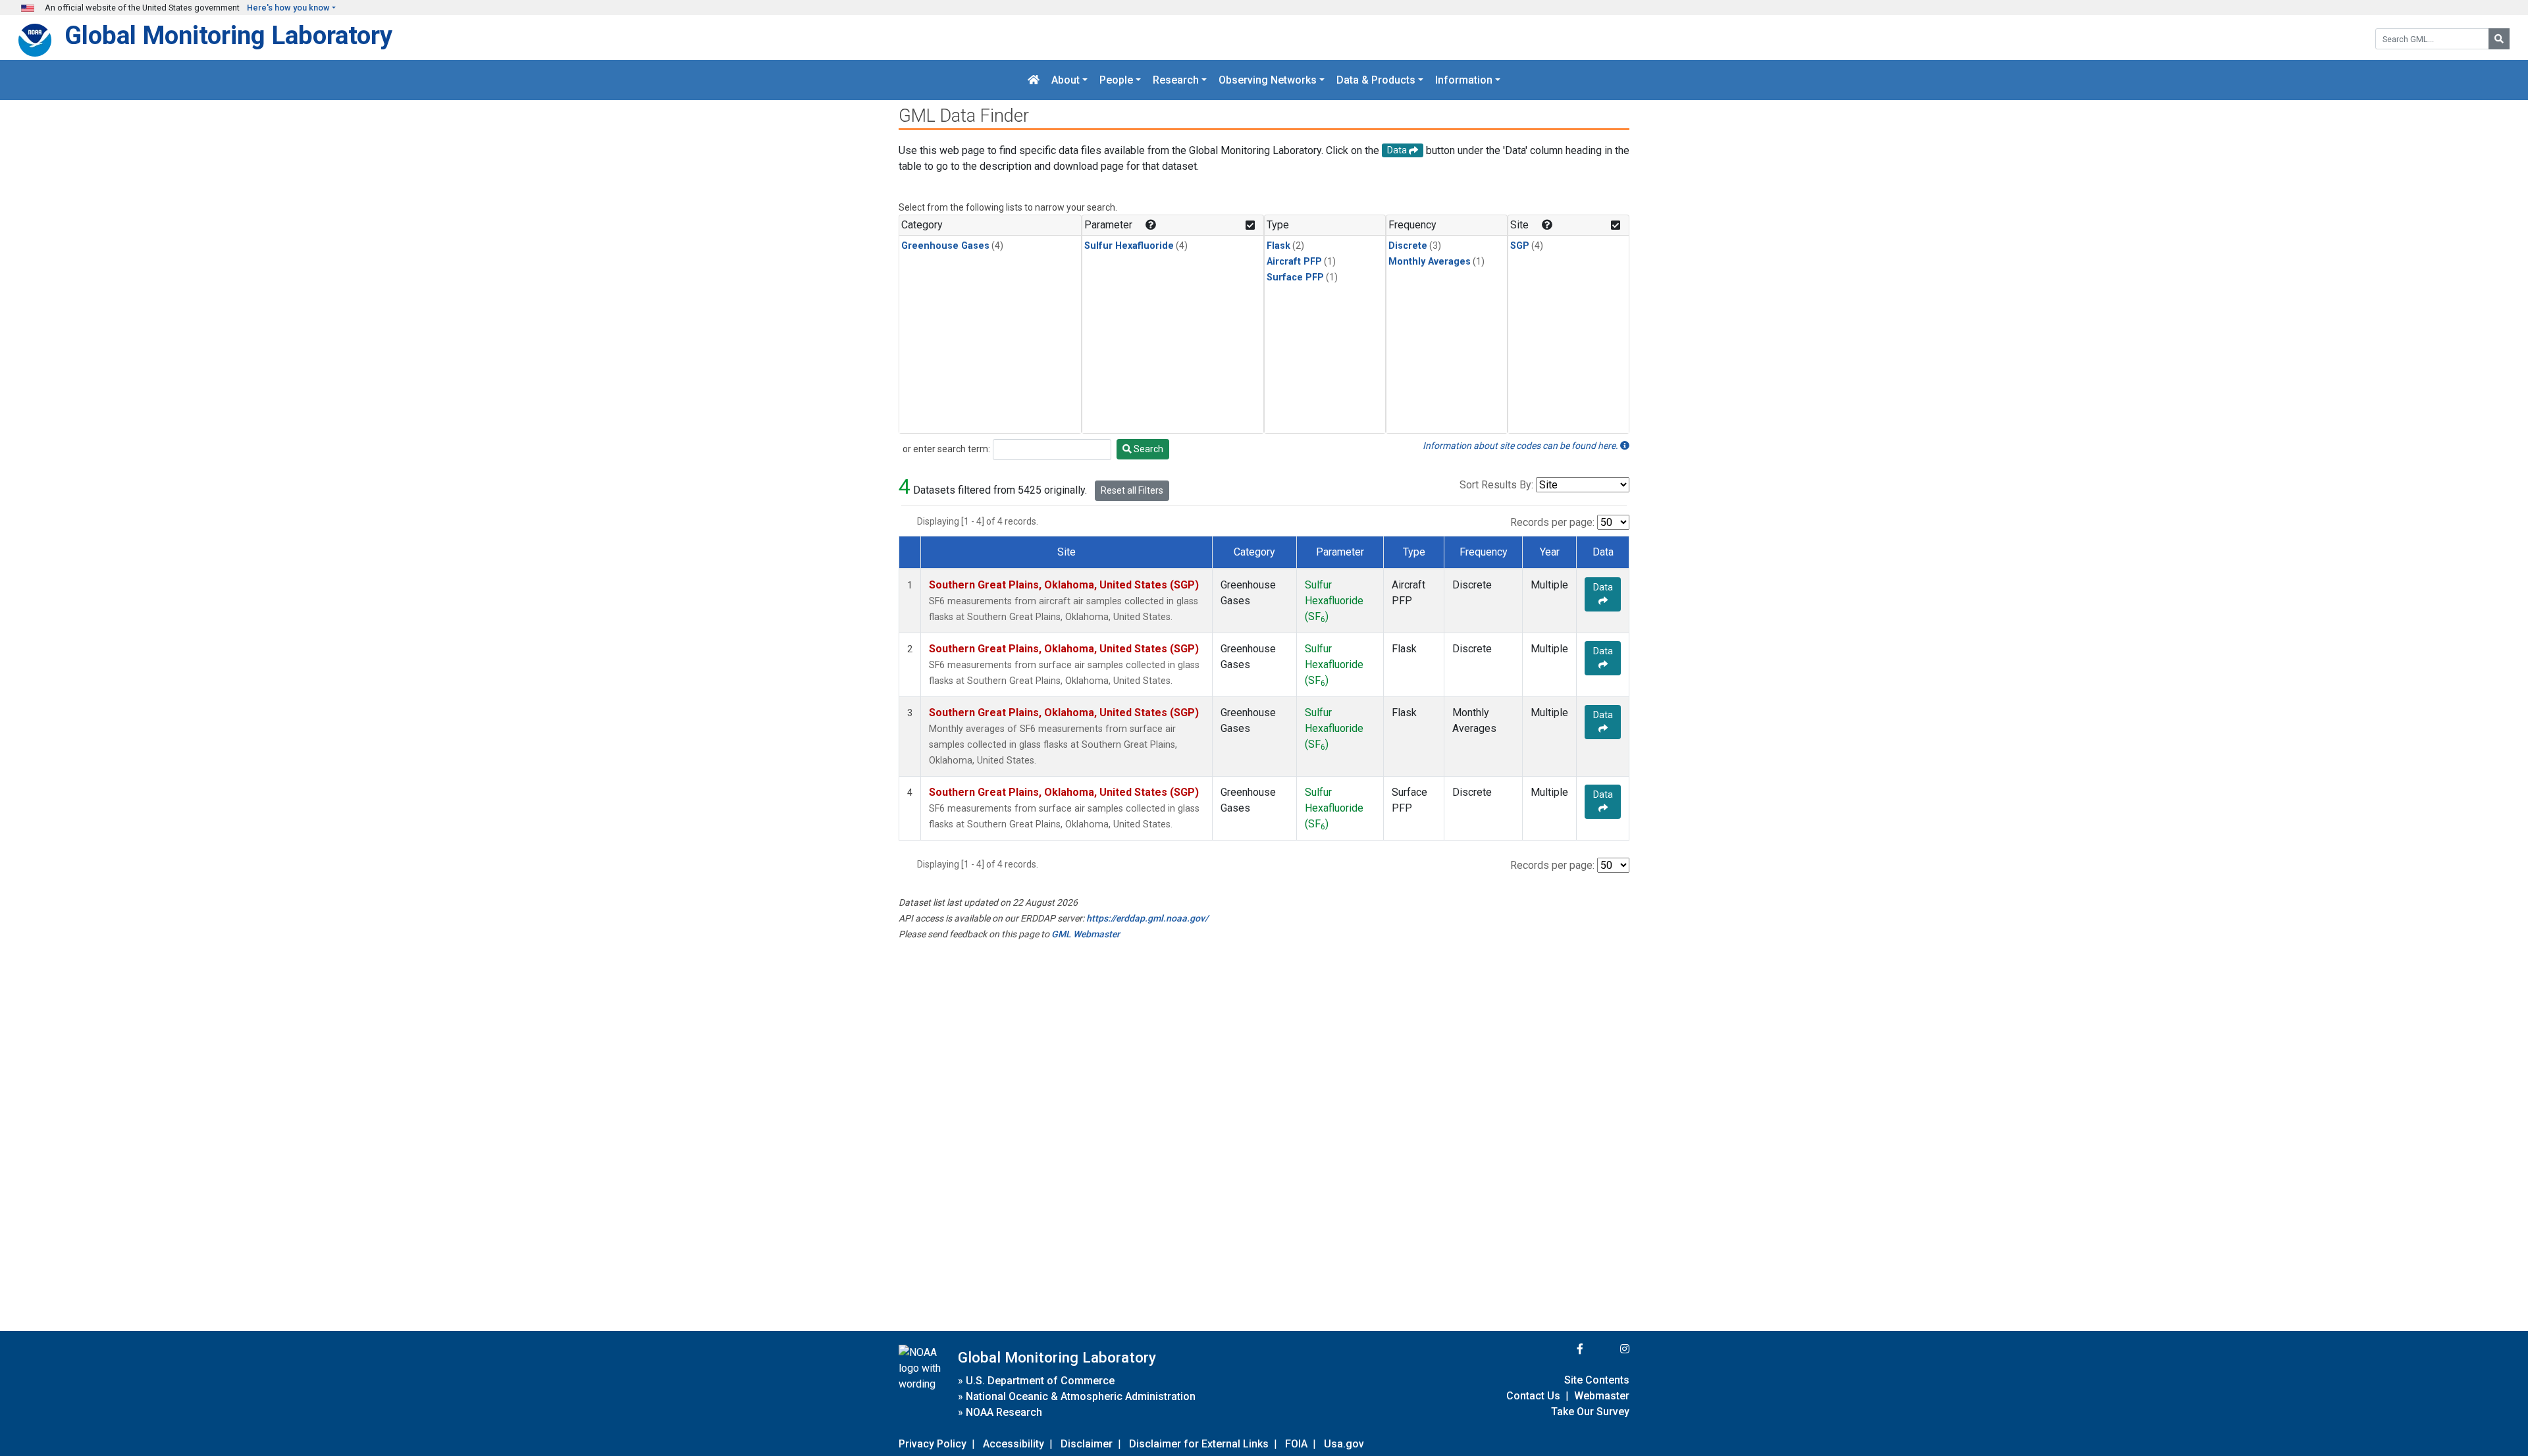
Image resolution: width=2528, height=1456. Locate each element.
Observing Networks (1268, 80)
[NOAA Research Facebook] (1562, 1349)
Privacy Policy (933, 1444)
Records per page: (1552, 522)
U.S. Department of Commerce (1040, 1381)
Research (1176, 80)
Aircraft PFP (1294, 262)
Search (1147, 449)
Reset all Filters (1132, 490)
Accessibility (1014, 1444)
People (1116, 80)
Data (1603, 587)
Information (1464, 80)
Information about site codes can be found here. (1521, 446)
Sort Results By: (1496, 485)
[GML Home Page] (1034, 80)
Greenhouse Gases (945, 246)
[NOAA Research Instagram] (1608, 1349)
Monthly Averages (1430, 262)
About (1066, 80)
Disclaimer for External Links (1199, 1444)
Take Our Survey (1590, 1412)
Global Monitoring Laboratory (228, 35)
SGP (1520, 246)
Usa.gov (1344, 1444)
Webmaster (1602, 1396)
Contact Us (1533, 1396)
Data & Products (1376, 80)
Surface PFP (1295, 277)
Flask (1278, 246)
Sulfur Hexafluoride (1129, 246)
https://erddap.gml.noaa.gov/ (1147, 918)
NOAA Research (1004, 1412)
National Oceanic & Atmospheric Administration (1081, 1396)
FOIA (1296, 1444)
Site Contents (1597, 1380)
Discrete (1408, 246)
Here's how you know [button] (288, 8)
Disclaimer (1087, 1444)
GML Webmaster (1086, 934)
